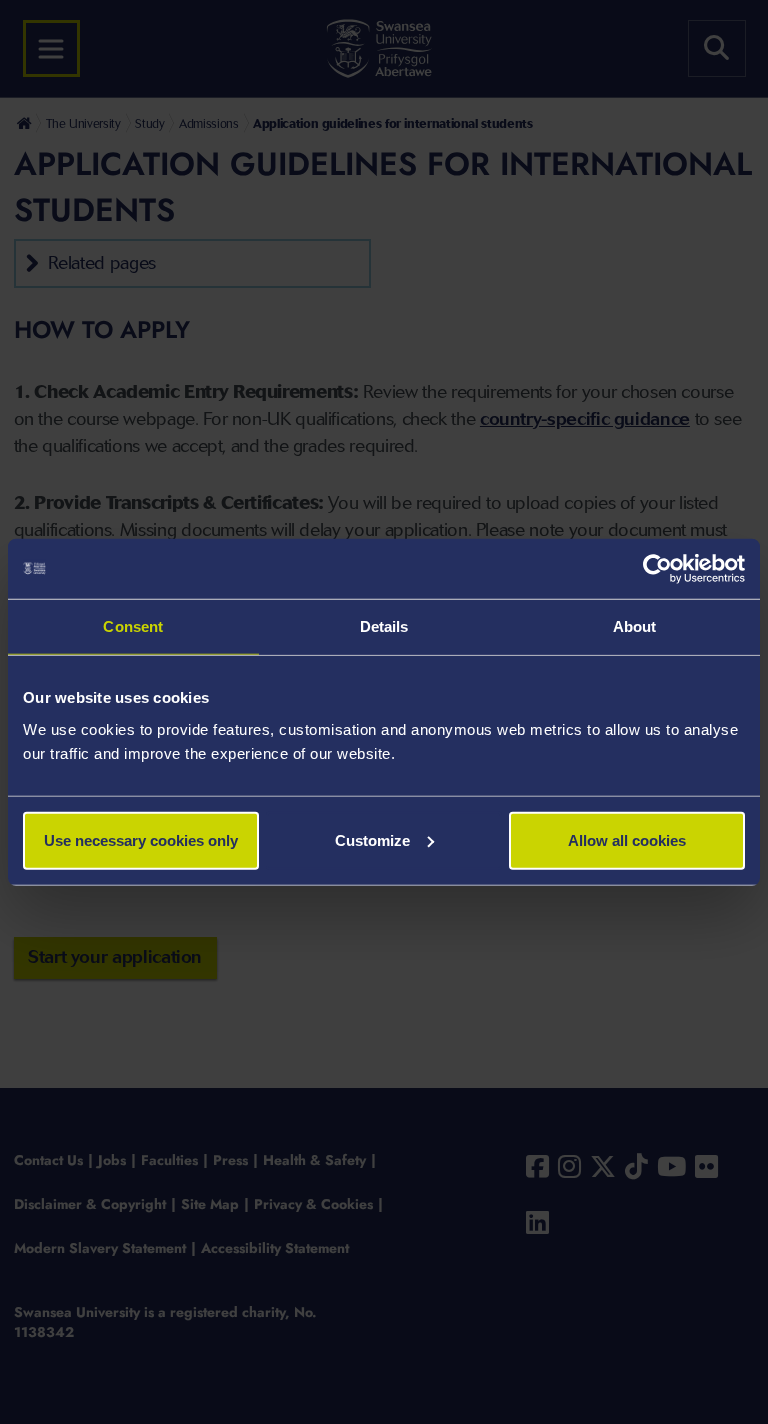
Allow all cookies (627, 839)
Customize (372, 839)
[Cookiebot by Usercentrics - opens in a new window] (657, 569)
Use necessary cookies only (141, 839)
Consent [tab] (133, 626)
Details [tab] (384, 626)
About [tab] (635, 626)
